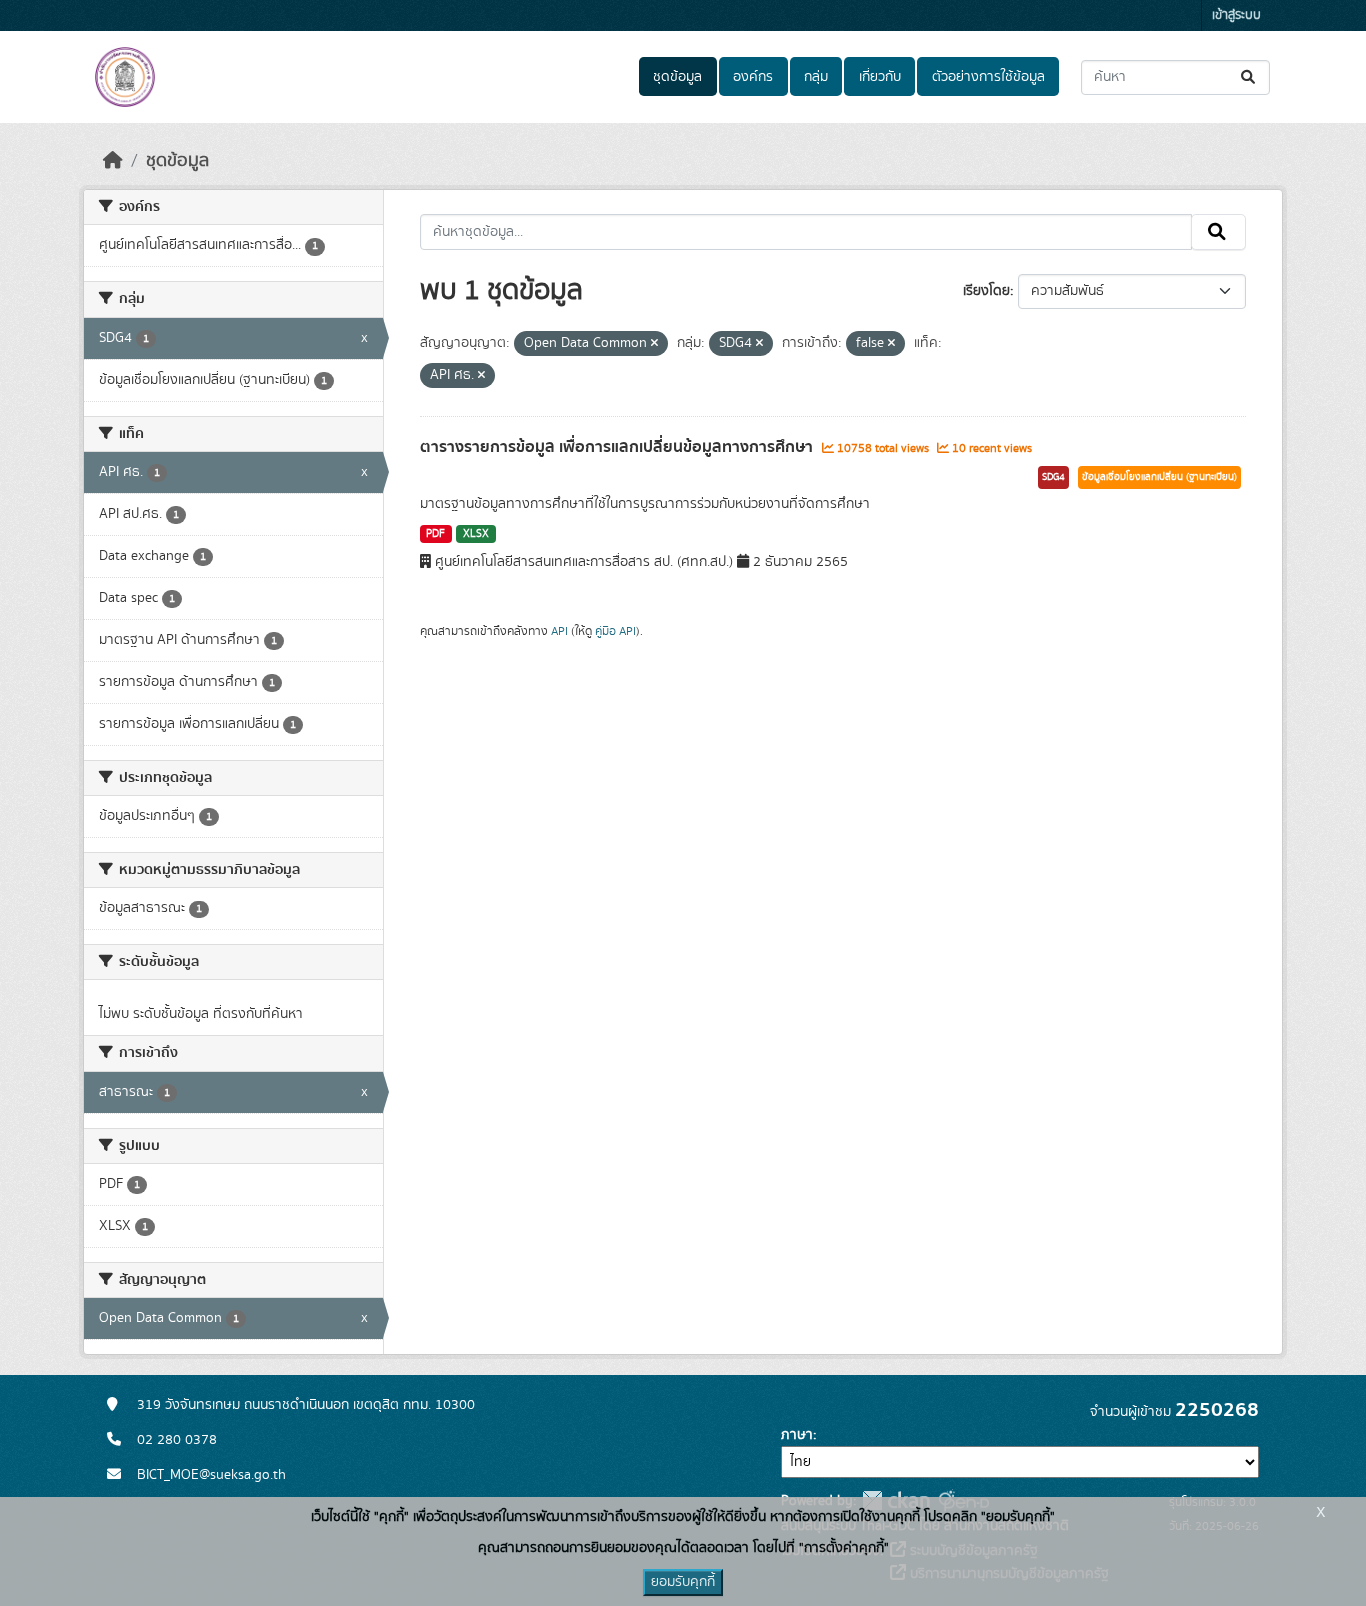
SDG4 (1053, 477)
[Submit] (1249, 77)
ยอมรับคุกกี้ (683, 1582)
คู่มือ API (615, 631)
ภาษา (797, 1435)
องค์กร (753, 77)
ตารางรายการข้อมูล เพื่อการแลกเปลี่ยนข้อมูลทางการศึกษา (618, 447)
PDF (435, 534)
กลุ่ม (816, 77)
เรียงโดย (986, 291)
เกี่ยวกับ (880, 77)
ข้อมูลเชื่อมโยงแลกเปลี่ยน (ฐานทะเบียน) (1159, 477)
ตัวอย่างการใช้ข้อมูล (988, 77)
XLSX (476, 534)
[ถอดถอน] (654, 344)
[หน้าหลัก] (113, 161)
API (559, 631)
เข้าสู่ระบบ (1236, 15)
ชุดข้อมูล (677, 77)
